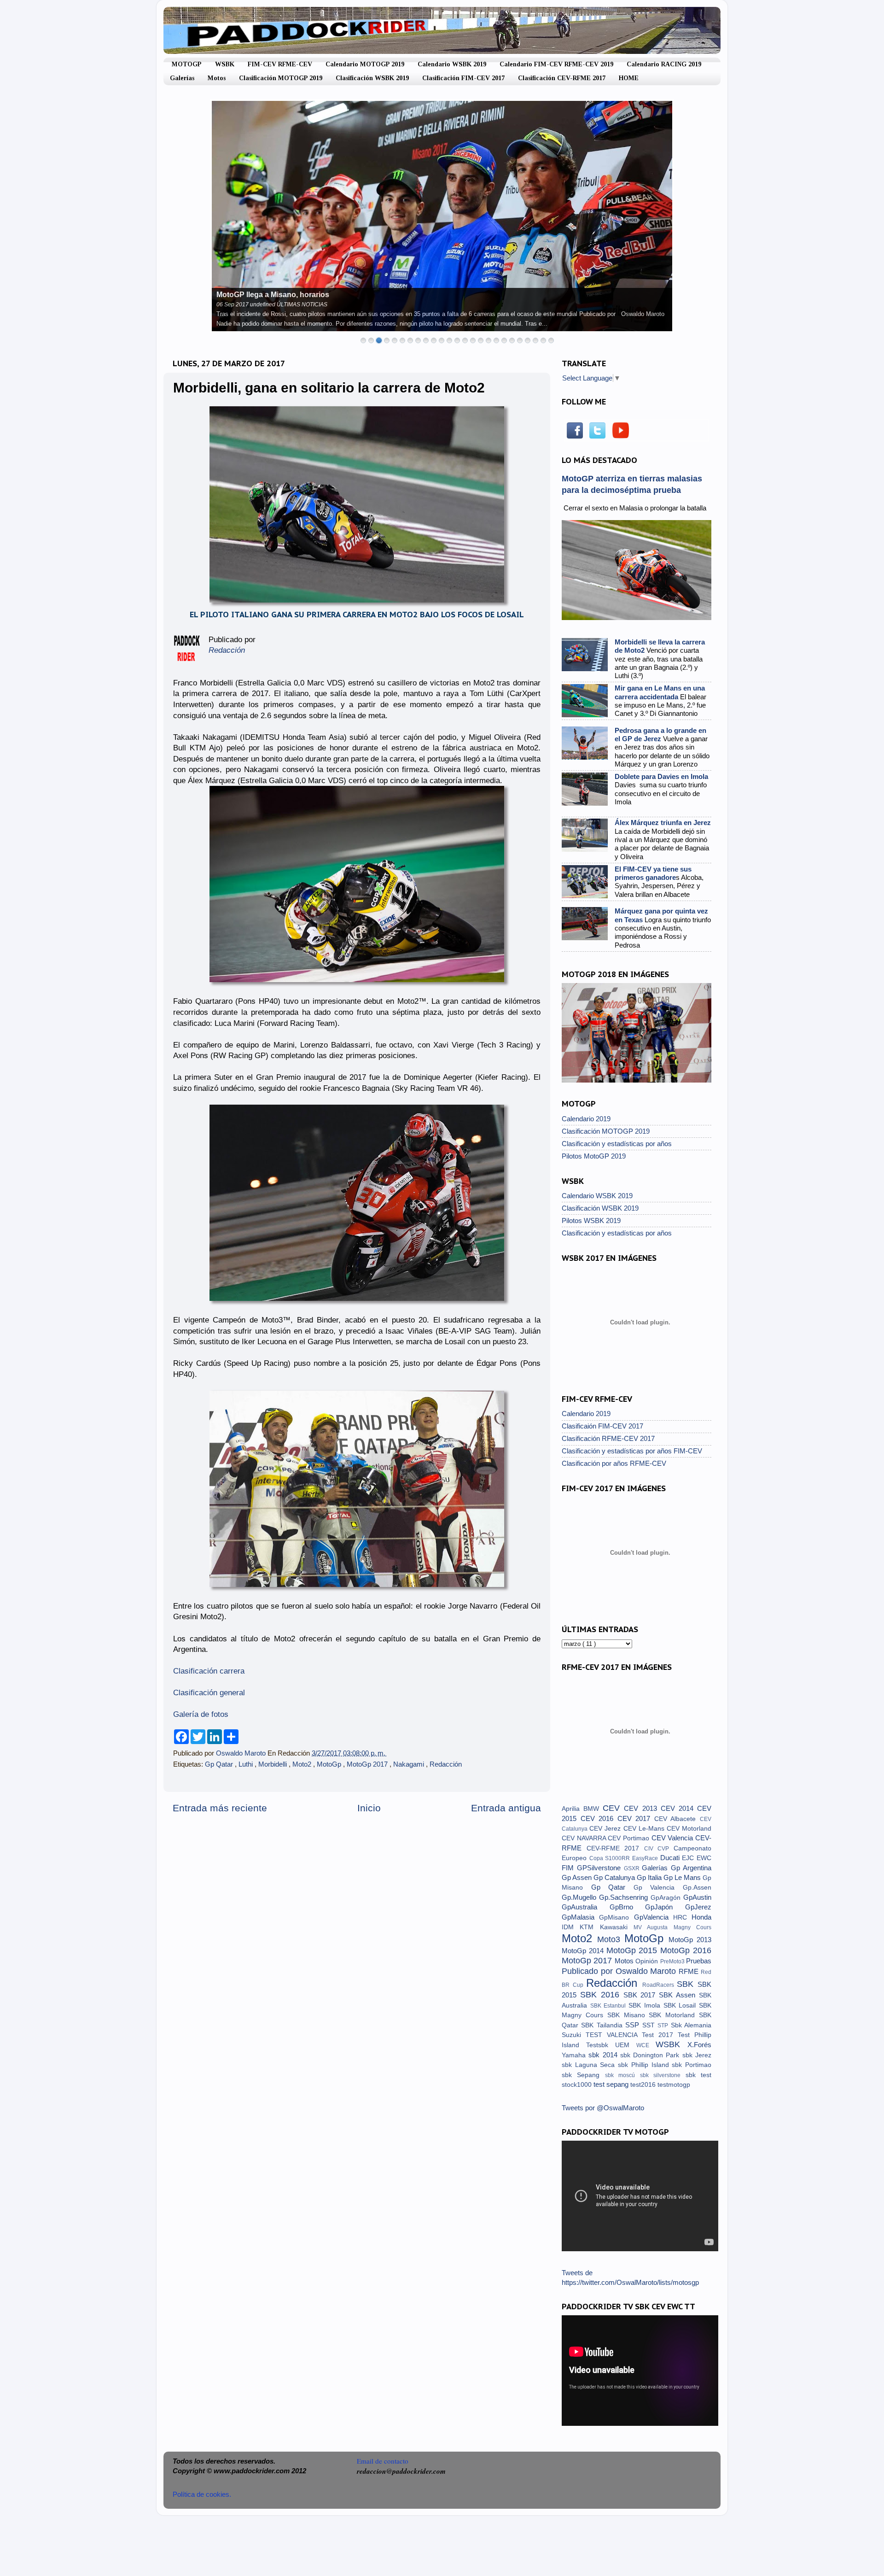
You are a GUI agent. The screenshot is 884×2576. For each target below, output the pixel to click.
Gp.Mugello (580, 1897)
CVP (666, 1849)
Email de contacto (383, 2461)
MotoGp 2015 (634, 1950)
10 (434, 340)
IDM (571, 1927)
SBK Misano (628, 2015)
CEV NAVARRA (585, 1838)
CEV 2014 (679, 1808)
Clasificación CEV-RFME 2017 (562, 78)
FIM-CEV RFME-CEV (280, 64)
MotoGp (330, 1764)
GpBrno (628, 1907)
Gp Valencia (658, 1888)
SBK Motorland (674, 2015)
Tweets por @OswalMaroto (603, 2108)
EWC (704, 1858)
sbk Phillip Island (645, 2065)
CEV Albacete (677, 1819)
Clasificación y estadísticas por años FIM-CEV (632, 1451)
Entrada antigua (506, 1808)
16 (481, 340)
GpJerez (698, 1907)
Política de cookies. (202, 2494)
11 (442, 340)
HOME (629, 78)
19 (504, 340)
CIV (651, 1849)
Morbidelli (273, 1764)
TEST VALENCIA (614, 2035)
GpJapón (665, 1907)
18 (496, 340)
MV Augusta (654, 1927)
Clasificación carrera (209, 1671)
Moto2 (303, 1764)
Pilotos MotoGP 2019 (594, 1156)
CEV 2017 (636, 1818)
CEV (613, 1808)
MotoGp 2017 (368, 1764)
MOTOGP (187, 64)
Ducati (671, 1858)
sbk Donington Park (651, 2055)
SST (650, 2025)
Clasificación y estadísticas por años (617, 1144)
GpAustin (697, 1897)
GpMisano (616, 1917)
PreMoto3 (673, 1961)
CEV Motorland (689, 1829)
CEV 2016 (599, 1818)
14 (465, 340)
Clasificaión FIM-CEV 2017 (602, 1426)
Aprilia (573, 1809)
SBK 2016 (602, 1994)
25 (551, 340)
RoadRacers (660, 1985)
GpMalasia (580, 1917)
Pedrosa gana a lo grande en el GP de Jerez (660, 735)
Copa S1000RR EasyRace (625, 1858)
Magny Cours (692, 1927)
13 (457, 340)
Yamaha (575, 2055)
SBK (687, 1984)
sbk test (698, 2075)
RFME (690, 1971)
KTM (590, 1927)
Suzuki (574, 2035)
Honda (701, 1917)
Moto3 (611, 1939)
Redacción (446, 1764)
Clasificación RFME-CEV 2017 (608, 1438)
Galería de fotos (201, 1714)
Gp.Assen (697, 1888)
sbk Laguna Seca (590, 2065)
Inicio (369, 1808)
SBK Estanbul (609, 2006)
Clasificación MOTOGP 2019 (281, 78)
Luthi (247, 1764)
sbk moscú (622, 2075)
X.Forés (699, 2045)
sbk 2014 (604, 2055)
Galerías (182, 78)
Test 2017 (660, 2035)
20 (512, 340)
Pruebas (699, 1961)
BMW (593, 1809)
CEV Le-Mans (645, 1829)
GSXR (633, 1868)
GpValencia (654, 1917)
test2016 (644, 2085)
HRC (682, 1917)
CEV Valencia (673, 1838)
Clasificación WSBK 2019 (372, 78)
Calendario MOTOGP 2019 (365, 64)
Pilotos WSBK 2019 (591, 1221)
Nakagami (410, 1764)
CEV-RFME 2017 (615, 1848)
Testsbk (601, 2045)
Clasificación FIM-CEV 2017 (463, 78)
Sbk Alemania (691, 2025)
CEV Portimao (629, 1838)
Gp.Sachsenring (625, 1897)
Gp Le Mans (683, 1877)
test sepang (612, 2084)
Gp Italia (650, 1877)
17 (489, 340)
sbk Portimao (692, 2065)
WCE (646, 2045)
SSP (634, 2025)
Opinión (648, 1961)
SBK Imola (646, 2005)
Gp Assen (578, 1877)
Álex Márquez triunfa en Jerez (663, 823)
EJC (689, 1858)
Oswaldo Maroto (242, 1753)
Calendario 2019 (586, 1119)
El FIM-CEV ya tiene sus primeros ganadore (653, 873)
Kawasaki (617, 1927)
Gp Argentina (691, 1868)
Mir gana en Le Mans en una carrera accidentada (660, 692)
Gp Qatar (220, 1764)
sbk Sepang (583, 2075)
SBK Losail (681, 2005)
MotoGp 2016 (686, 1950)
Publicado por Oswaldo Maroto (620, 1971)
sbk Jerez (697, 2055)
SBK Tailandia (603, 2025)
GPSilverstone (600, 1868)
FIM (569, 1868)
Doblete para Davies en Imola (661, 776)
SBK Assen (679, 1995)
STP (664, 2026)
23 (535, 340)
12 (449, 340)
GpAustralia (586, 1907)
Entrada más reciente (220, 1808)
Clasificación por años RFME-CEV (614, 1463)
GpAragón (667, 1898)
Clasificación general (209, 1693)
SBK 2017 (641, 1995)
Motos (217, 78)
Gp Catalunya (615, 1877)
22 (528, 340)
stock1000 (578, 2085)
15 (473, 340)
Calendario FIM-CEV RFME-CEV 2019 (556, 64)
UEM (626, 2045)
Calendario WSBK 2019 (452, 64)
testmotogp (674, 2085)
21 (520, 340)
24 (543, 340)
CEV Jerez (606, 1829)
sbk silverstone (663, 2075)
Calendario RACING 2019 (664, 64)
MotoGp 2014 (584, 1951)
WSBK (225, 64)
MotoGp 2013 (690, 1940)
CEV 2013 (642, 1808)
